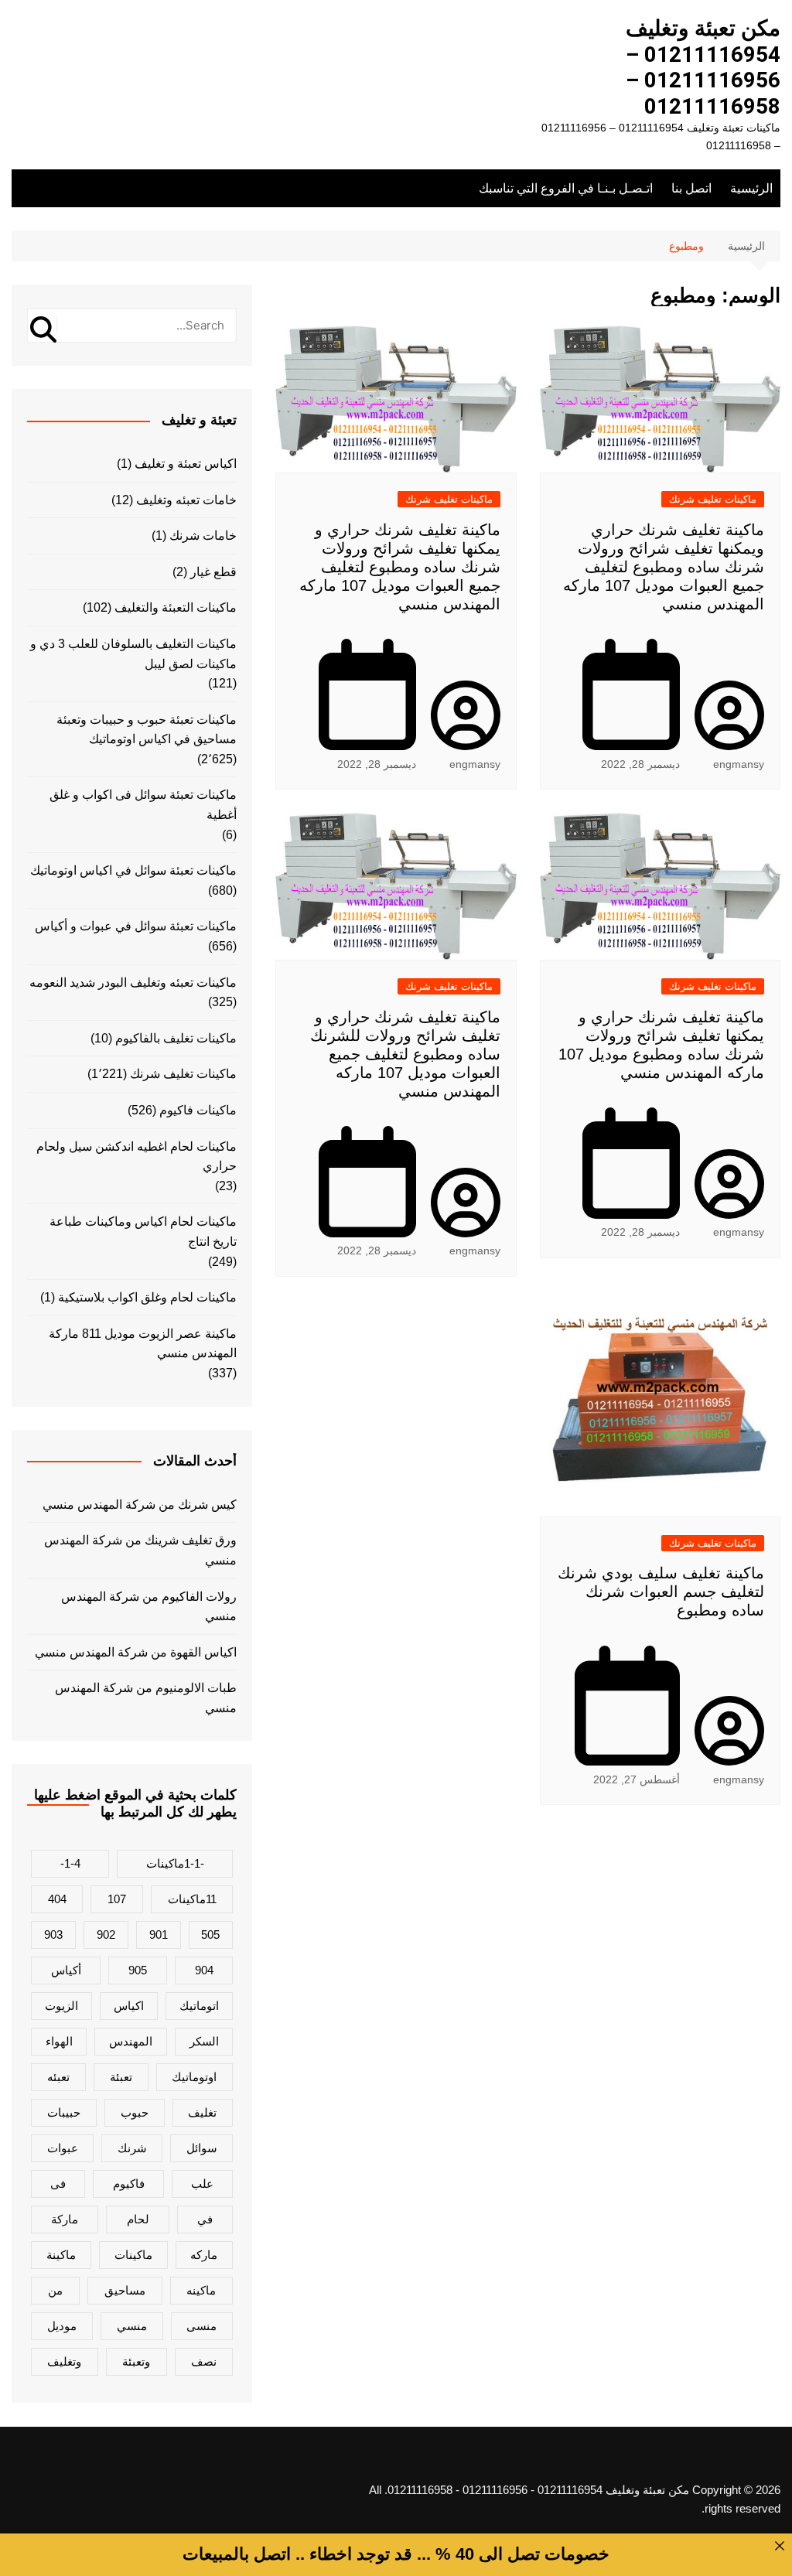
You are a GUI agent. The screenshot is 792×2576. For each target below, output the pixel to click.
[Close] (780, 2546)
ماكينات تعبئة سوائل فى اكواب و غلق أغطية (143, 805)
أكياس (66, 1970)
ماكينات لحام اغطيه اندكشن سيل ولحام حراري (137, 1157)
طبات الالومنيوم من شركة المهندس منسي (146, 1698)
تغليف (202, 2112)
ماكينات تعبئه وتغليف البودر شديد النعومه (133, 983)
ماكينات (133, 2255)
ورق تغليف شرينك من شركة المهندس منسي (140, 1550)
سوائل (202, 2148)
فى (58, 2184)
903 (53, 1935)
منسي (132, 2326)
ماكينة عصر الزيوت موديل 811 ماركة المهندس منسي (143, 1344)
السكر (204, 2041)
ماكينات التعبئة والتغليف (176, 607)
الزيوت (61, 2006)
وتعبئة (136, 2361)
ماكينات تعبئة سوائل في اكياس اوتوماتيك (133, 870)
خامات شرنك (203, 536)
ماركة (65, 2219)
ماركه (204, 2255)
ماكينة (61, 2255)
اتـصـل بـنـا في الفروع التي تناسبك (566, 188)
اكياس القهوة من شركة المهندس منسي (136, 1652)
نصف (204, 2361)
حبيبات (64, 2112)
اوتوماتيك (194, 2077)
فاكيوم (129, 2184)
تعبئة (121, 2077)
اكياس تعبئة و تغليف (186, 464)
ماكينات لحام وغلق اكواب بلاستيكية (147, 1297)
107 (117, 1899)
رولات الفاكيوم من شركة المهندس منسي (149, 1607)
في (205, 2219)
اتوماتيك (199, 2006)
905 (138, 1970)
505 (210, 1935)
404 (57, 1899)
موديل (62, 2326)
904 (204, 1970)
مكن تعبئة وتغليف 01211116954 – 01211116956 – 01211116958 (703, 67)
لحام (138, 2219)
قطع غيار (213, 572)
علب (202, 2184)
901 (159, 1935)
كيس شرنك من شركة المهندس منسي (140, 1505)
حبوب (135, 2112)
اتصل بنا (691, 188)
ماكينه (201, 2290)
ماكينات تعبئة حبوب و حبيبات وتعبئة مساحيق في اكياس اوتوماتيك (147, 730)
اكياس (129, 2006)
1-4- (70, 1863)
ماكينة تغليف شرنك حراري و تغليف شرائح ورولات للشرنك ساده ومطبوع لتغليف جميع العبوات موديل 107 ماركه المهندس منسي (405, 1054)
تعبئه (58, 2077)
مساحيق (125, 2290)
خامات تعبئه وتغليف (186, 500)
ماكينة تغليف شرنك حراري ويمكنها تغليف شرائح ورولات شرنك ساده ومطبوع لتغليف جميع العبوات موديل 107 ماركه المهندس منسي (664, 567)
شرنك (132, 2148)
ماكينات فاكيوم (198, 1110)
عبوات (63, 2148)
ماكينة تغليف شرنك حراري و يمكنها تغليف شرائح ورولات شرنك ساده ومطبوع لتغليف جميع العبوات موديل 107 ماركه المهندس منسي (400, 567)
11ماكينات (192, 1899)
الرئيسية (751, 188)
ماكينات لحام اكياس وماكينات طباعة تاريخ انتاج (143, 1232)
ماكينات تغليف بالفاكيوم (176, 1038)
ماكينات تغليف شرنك (713, 499)
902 (106, 1935)
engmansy (739, 764)
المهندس (131, 2041)
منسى (201, 2326)
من (55, 2290)
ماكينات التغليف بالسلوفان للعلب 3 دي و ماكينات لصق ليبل (133, 654)
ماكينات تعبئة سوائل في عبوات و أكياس (136, 926)
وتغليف (64, 2361)
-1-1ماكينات (175, 1863)
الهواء (59, 2041)
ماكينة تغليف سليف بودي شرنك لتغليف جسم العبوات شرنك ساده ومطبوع (661, 1592)
